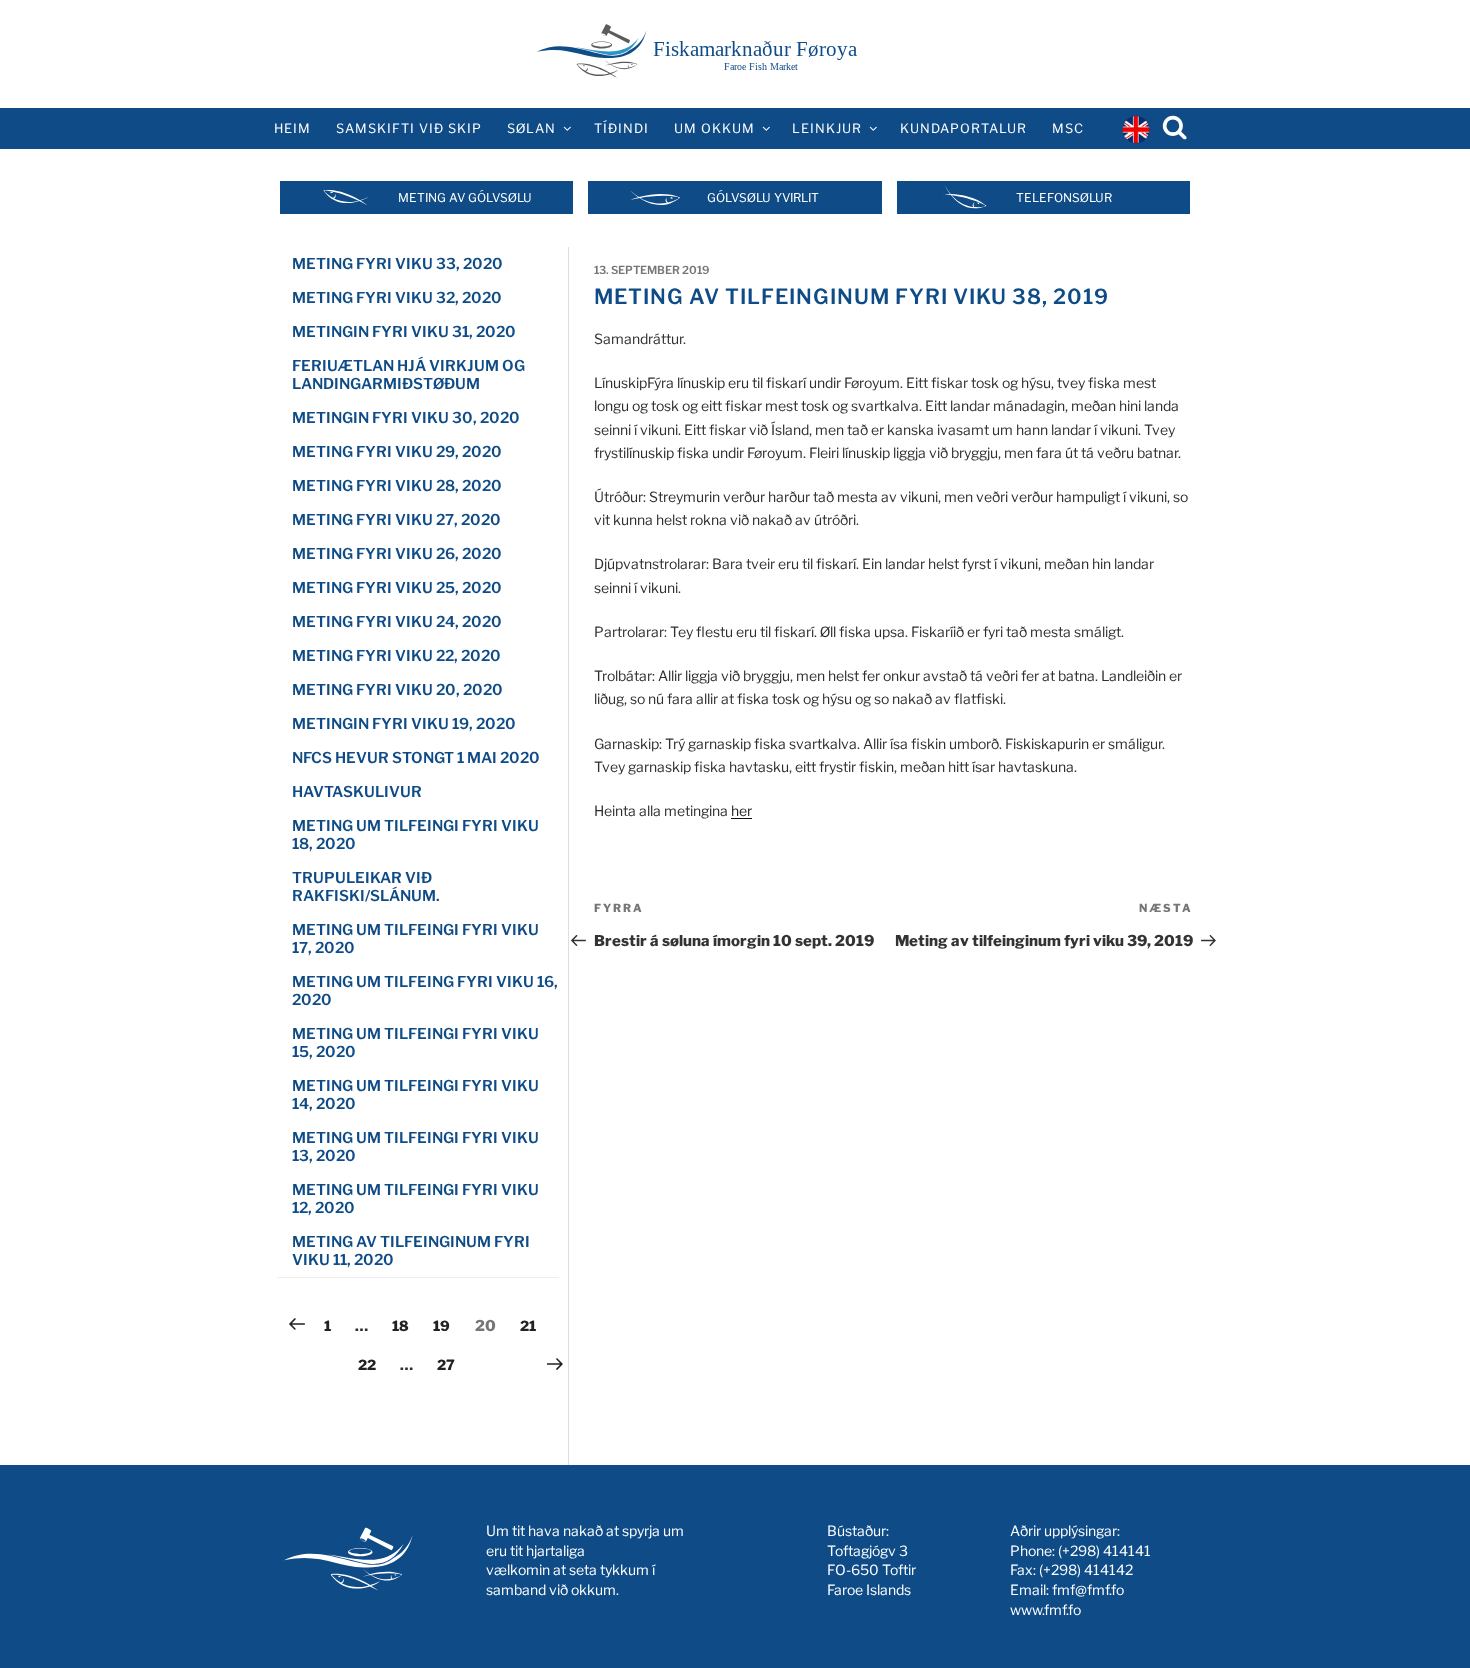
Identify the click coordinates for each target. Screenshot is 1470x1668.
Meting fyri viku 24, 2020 (397, 622)
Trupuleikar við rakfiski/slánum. (366, 887)
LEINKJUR (827, 128)
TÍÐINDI (621, 128)
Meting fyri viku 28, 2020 (397, 486)
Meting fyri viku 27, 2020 (396, 520)
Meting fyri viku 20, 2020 (397, 690)
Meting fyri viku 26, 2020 (397, 554)
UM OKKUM (714, 128)
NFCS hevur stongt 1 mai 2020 (416, 758)
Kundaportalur (963, 128)
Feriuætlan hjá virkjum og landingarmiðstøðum (408, 375)
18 (405, 1325)
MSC (1068, 128)
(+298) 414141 (1104, 1550)
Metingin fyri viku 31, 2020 (404, 332)
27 (450, 1364)
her (741, 810)
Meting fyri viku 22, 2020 (396, 656)
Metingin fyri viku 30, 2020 (406, 418)
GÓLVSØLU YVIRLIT (763, 197)
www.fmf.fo (1045, 1609)
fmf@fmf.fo (1088, 1589)
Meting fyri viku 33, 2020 (397, 264)
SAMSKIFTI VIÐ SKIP (409, 128)
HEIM (292, 128)
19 (446, 1325)
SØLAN (531, 128)
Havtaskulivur (357, 792)
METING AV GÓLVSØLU (465, 197)
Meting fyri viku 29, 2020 (397, 452)
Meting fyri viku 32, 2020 (397, 298)
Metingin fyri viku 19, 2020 (404, 724)
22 (371, 1364)
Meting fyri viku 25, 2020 (397, 588)
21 (533, 1325)
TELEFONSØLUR (1064, 197)
